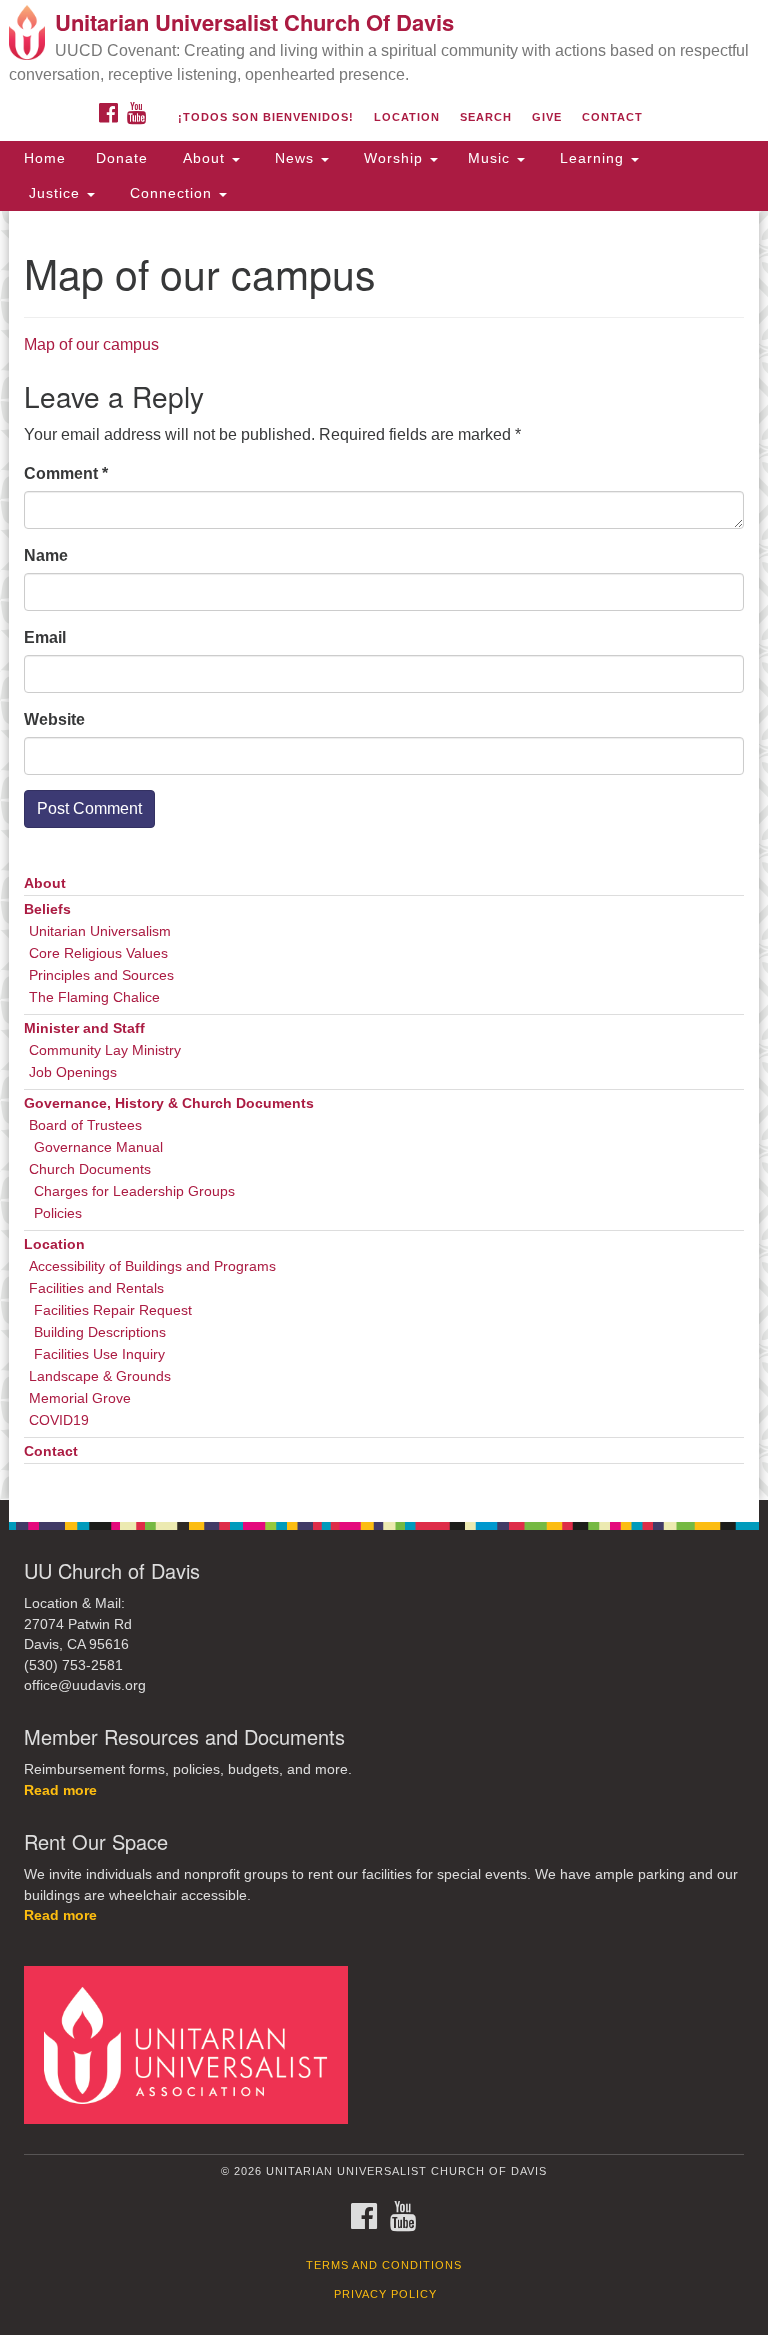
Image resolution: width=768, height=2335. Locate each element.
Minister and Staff (84, 1028)
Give (547, 117)
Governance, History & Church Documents (169, 1103)
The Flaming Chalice (94, 997)
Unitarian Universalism (100, 931)
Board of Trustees (85, 1125)
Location (407, 117)
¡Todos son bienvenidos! (266, 117)
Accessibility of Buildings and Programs (152, 1266)
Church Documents (90, 1169)
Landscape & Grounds (100, 1376)
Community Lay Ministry (105, 1050)
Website (54, 719)
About (204, 158)
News (294, 158)
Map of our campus (91, 344)
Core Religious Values (98, 953)
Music (491, 158)
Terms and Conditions (384, 2265)
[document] (384, 855)
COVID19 (59, 1420)
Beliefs (47, 909)
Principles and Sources (101, 975)
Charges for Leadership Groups (134, 1191)
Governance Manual (98, 1147)
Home (45, 158)
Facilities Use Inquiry (99, 1354)
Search (486, 117)
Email (45, 637)
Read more (60, 1790)
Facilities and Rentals (96, 1288)
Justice (54, 193)
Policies (58, 1213)
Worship (393, 158)
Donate (122, 158)
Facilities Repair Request (113, 1310)
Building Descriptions (100, 1332)
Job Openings (73, 1072)
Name (46, 555)
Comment (66, 473)
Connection (171, 193)
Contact (612, 117)
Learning (592, 158)
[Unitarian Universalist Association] (193, 2044)
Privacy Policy (385, 2294)
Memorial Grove (80, 1398)
